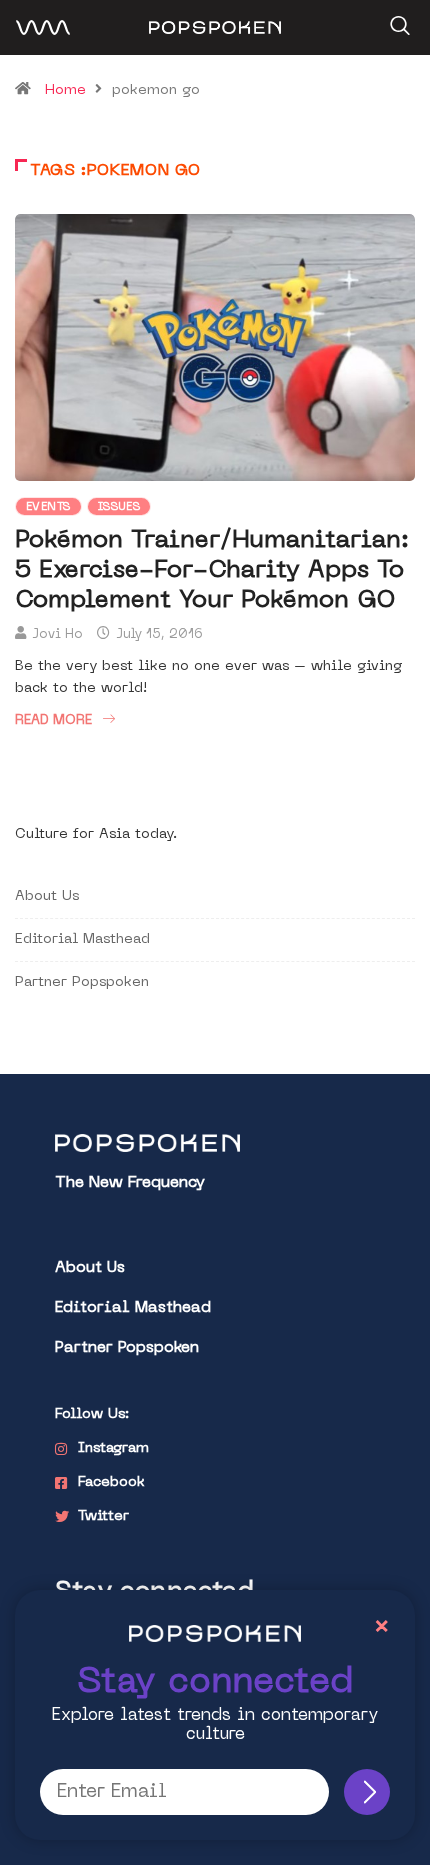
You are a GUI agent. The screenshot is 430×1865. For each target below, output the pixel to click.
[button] (397, 19)
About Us (47, 896)
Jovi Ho (57, 634)
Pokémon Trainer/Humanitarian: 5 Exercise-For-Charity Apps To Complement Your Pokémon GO (212, 571)
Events (48, 507)
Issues (119, 507)
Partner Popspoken (82, 982)
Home (65, 90)
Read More (53, 720)
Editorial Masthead (82, 939)
